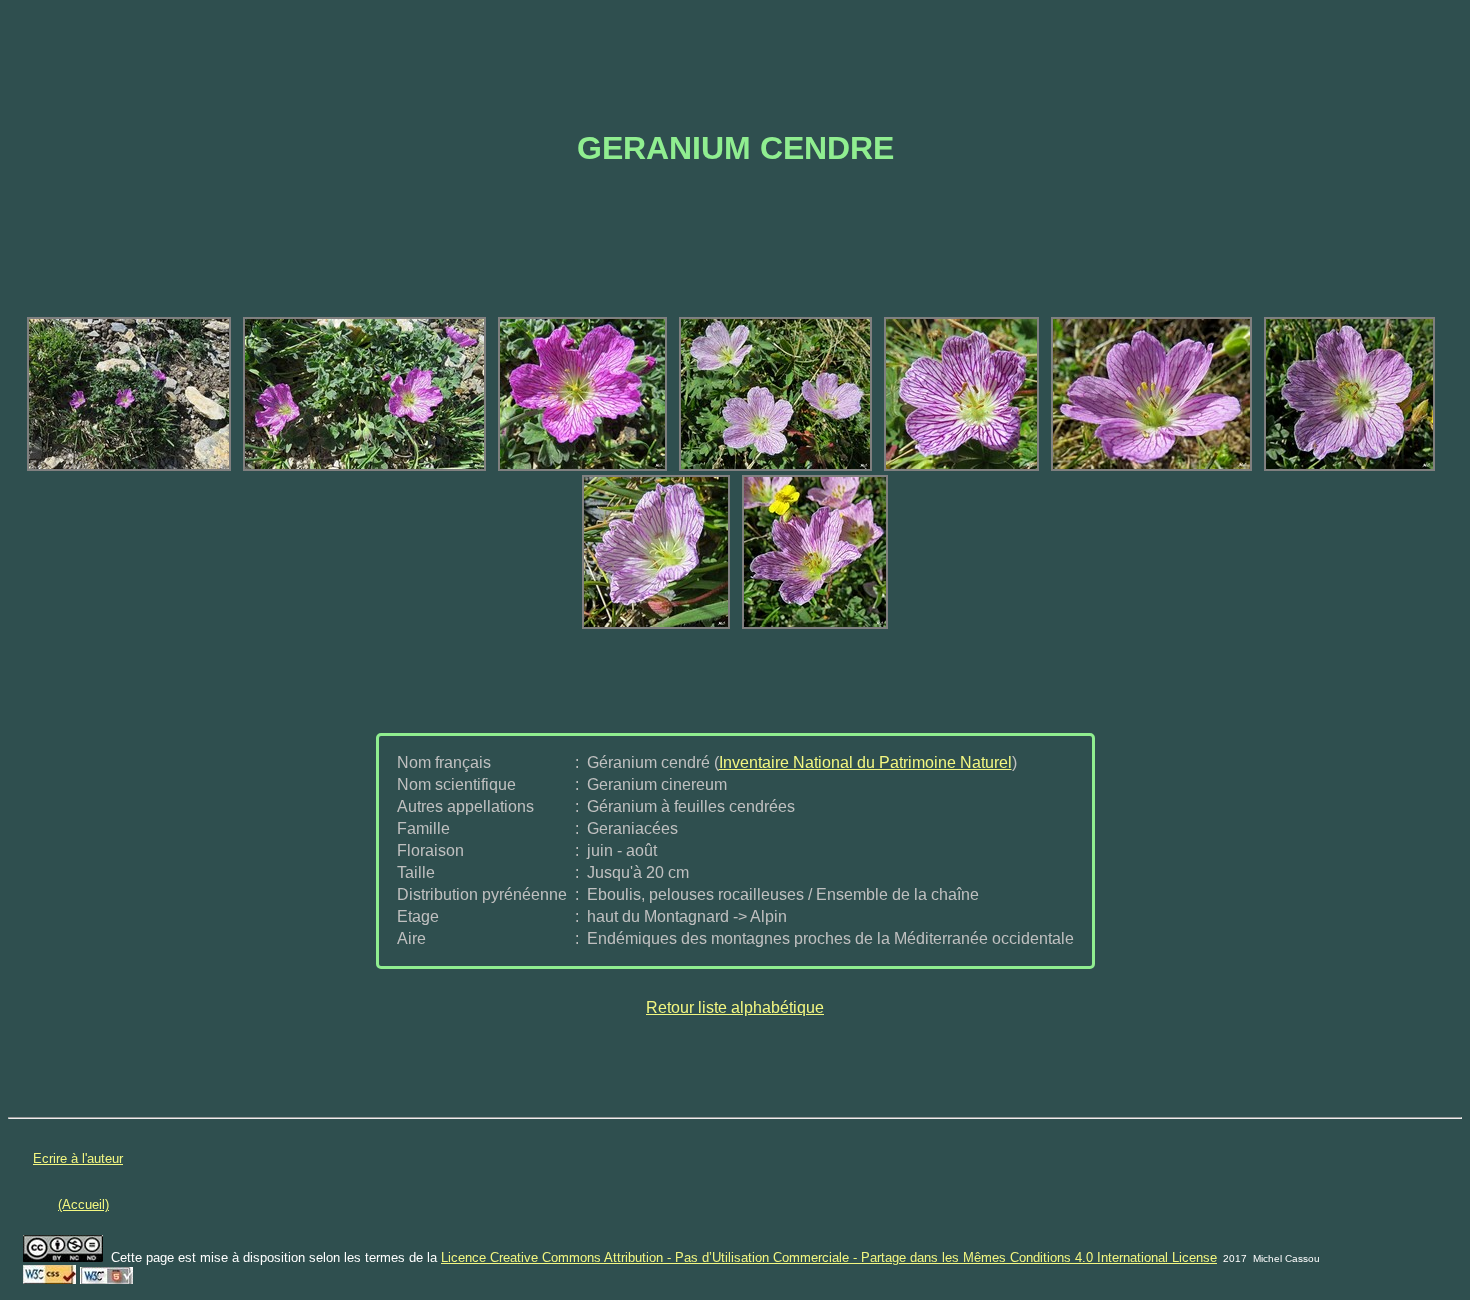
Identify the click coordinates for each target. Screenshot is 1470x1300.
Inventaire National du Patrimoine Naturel (865, 762)
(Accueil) (83, 1204)
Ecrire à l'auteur (78, 1158)
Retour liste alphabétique (735, 1007)
